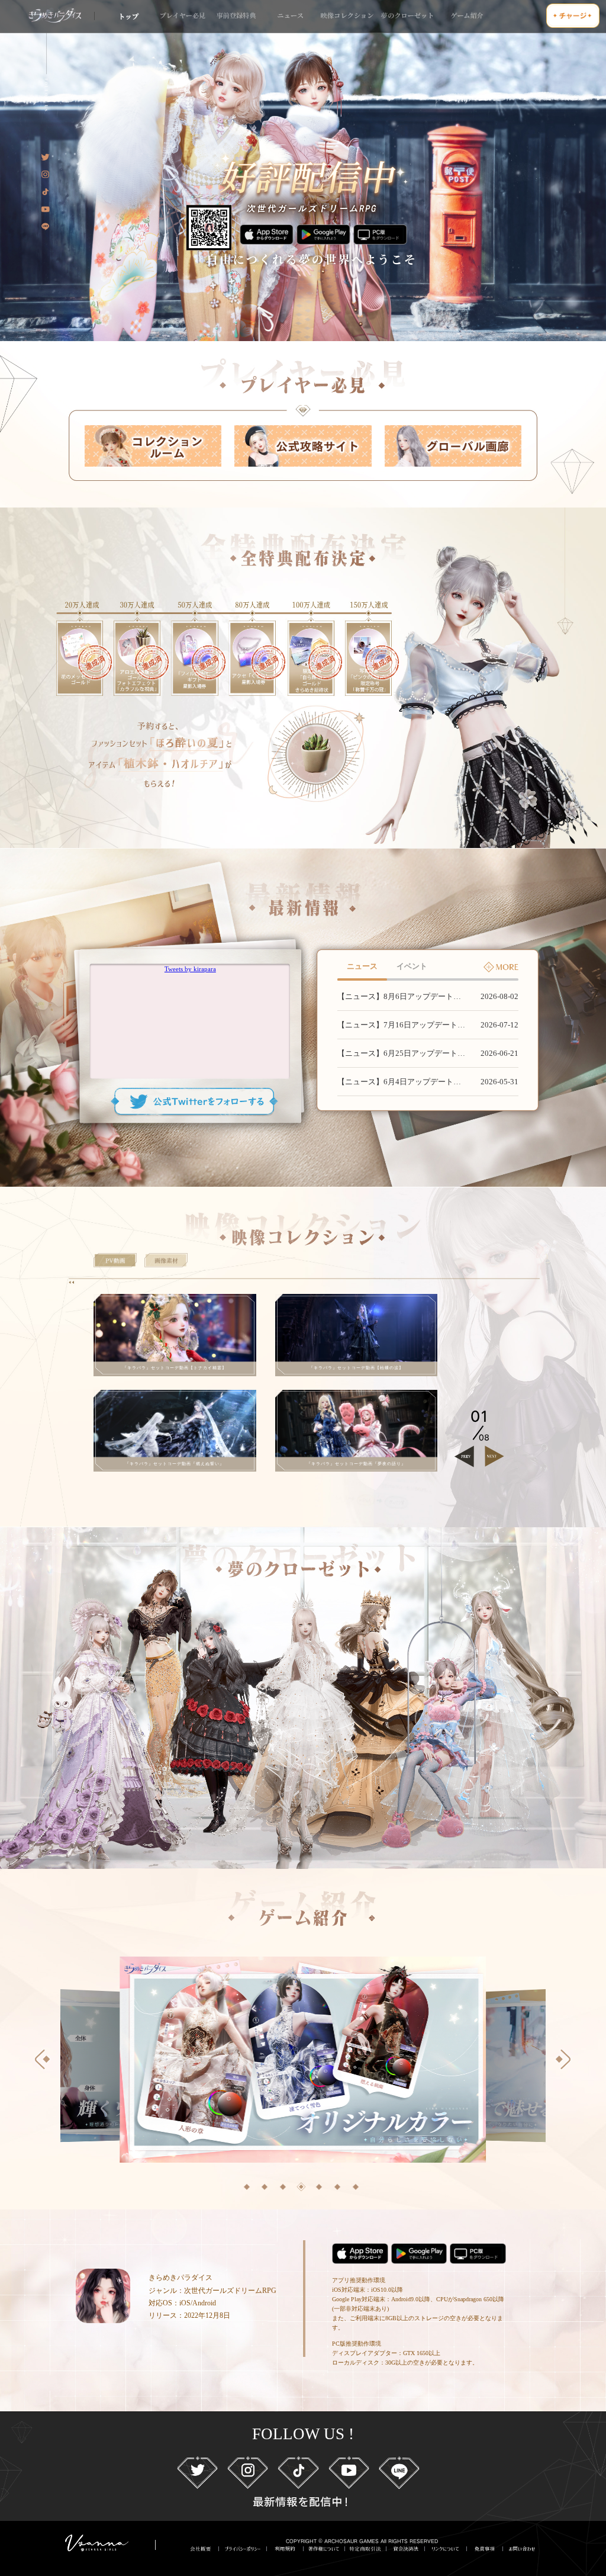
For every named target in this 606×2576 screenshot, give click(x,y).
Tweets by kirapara (190, 969)
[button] (247, 2187)
